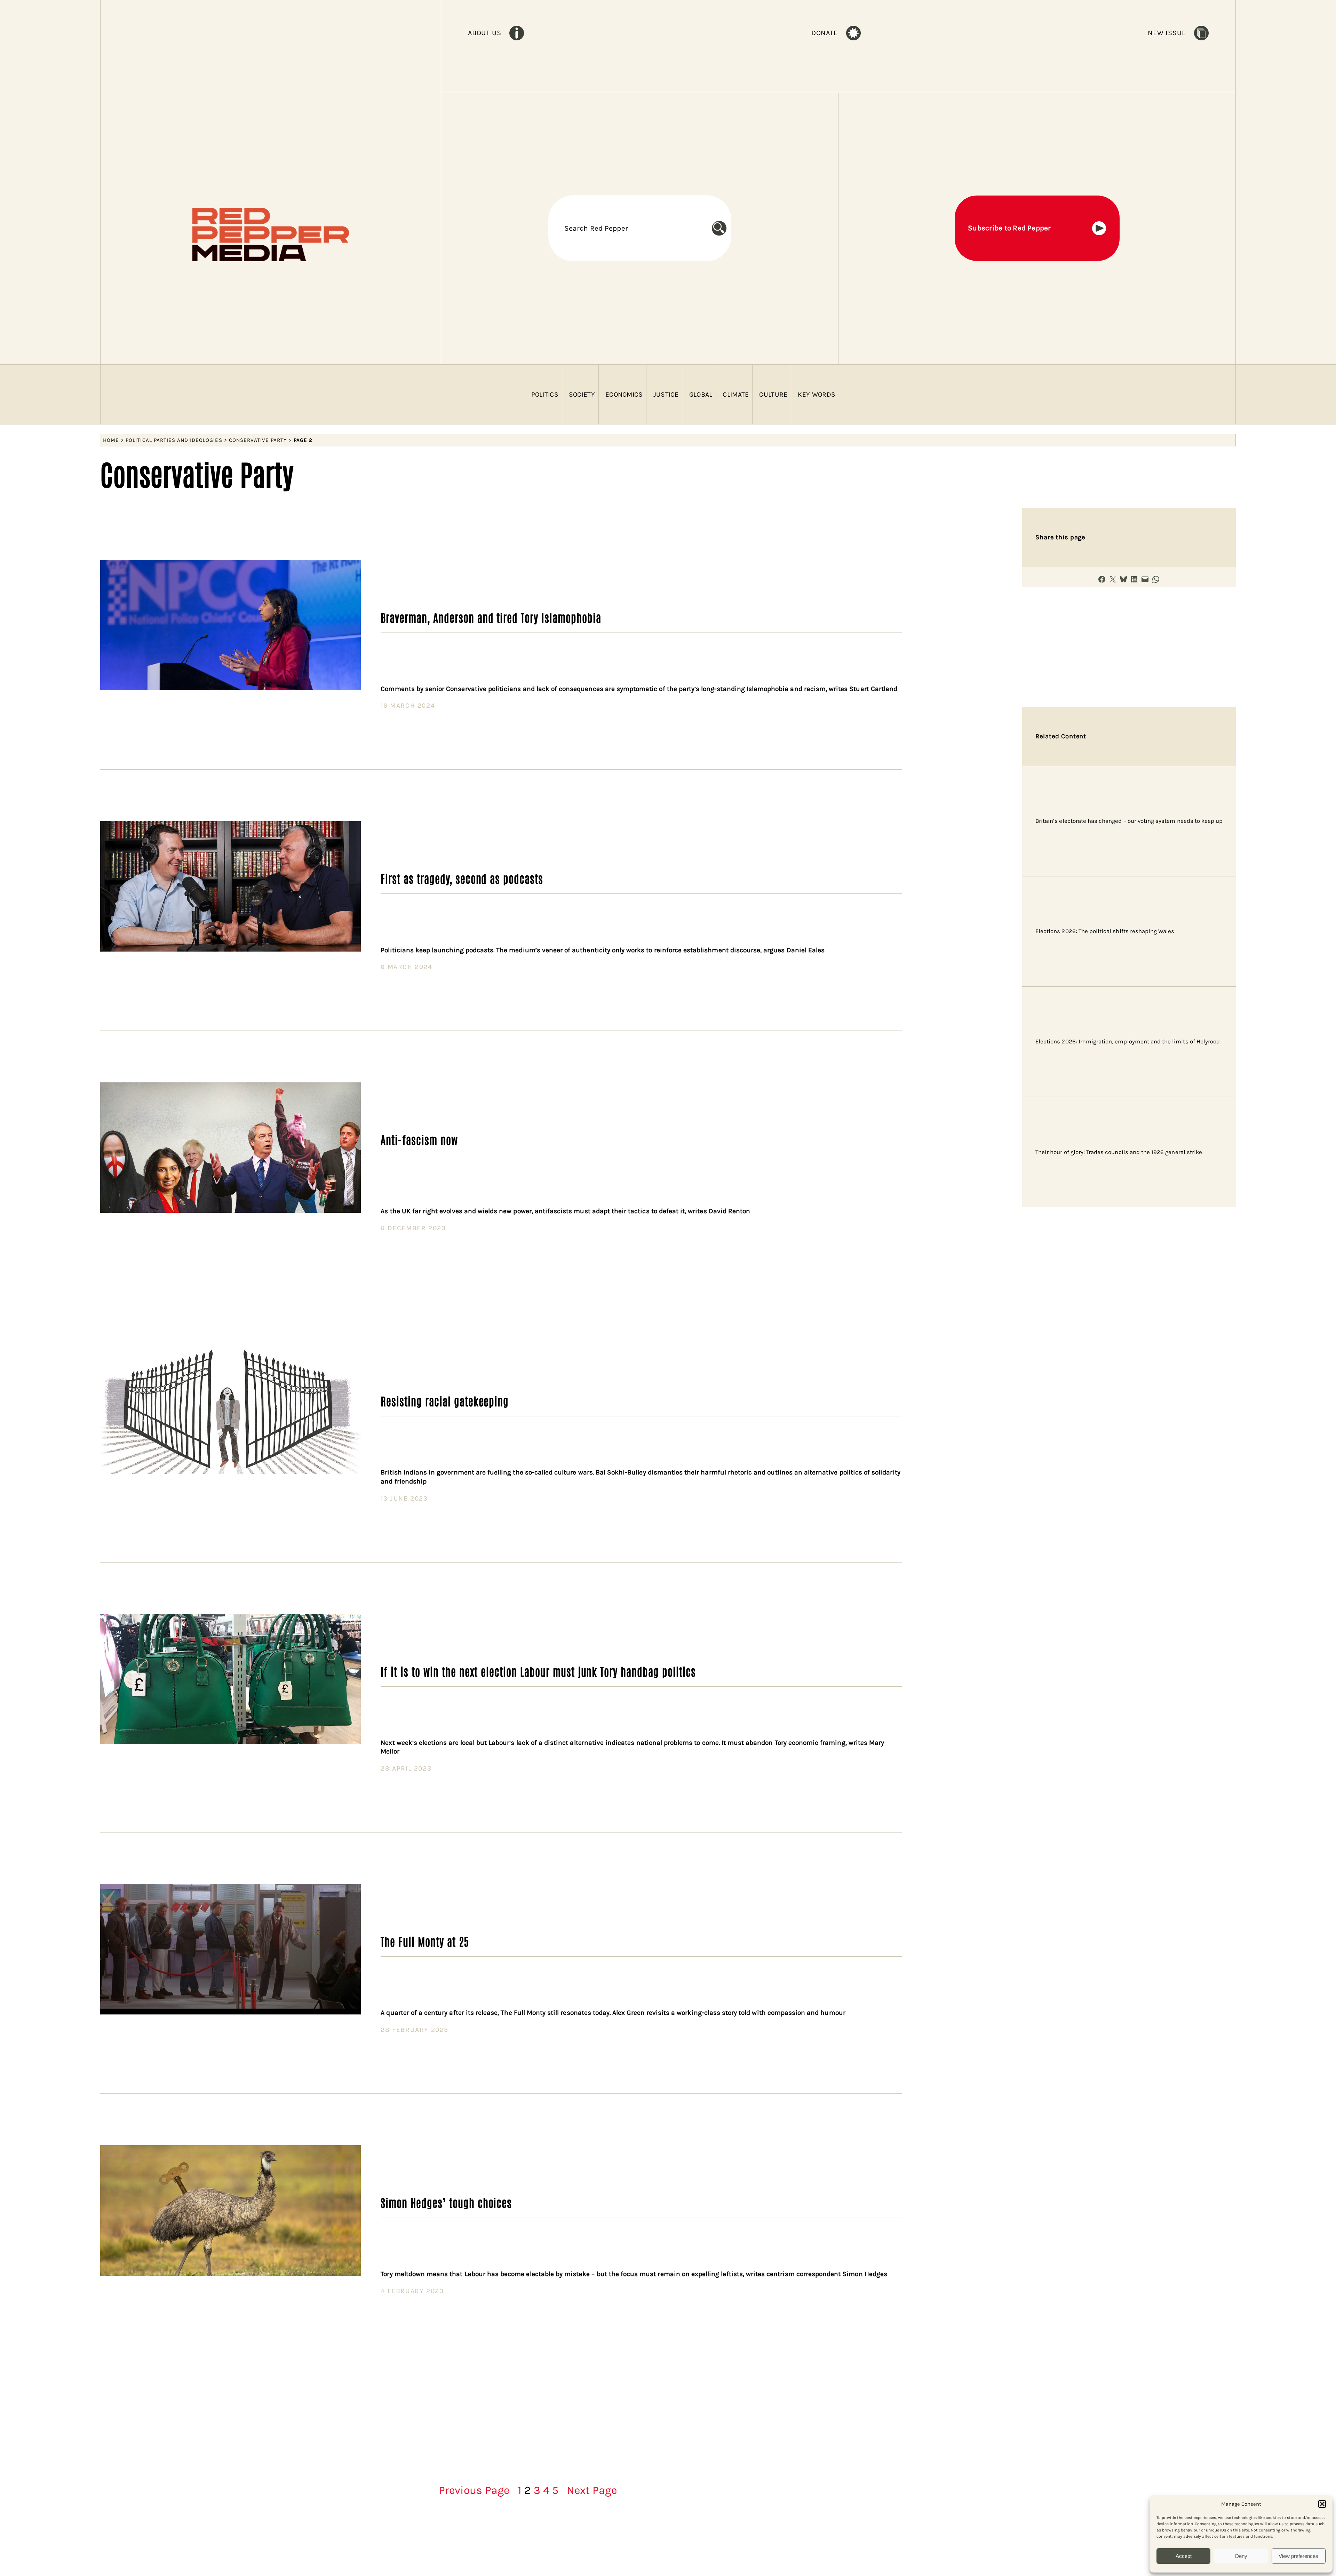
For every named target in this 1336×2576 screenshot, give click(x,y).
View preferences (1298, 2556)
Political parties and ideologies (174, 440)
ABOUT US (484, 33)
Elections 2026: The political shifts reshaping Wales (1105, 931)
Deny (1241, 2556)
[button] (1322, 2504)
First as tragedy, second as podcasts (462, 878)
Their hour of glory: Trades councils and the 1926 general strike (1119, 1152)
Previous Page (474, 2490)
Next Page (592, 2490)
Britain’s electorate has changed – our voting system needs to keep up (1129, 821)
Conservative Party (258, 440)
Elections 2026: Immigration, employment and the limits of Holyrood (1128, 1041)
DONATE (825, 33)
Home (111, 440)
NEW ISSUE (1167, 33)
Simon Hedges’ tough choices (446, 2202)
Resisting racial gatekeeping (445, 1401)
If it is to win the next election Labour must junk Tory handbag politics (538, 1671)
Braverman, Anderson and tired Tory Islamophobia (491, 617)
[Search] (722, 228)
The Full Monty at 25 (424, 1941)
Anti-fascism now (419, 1139)
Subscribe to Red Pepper (1009, 228)
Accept (1184, 2556)
